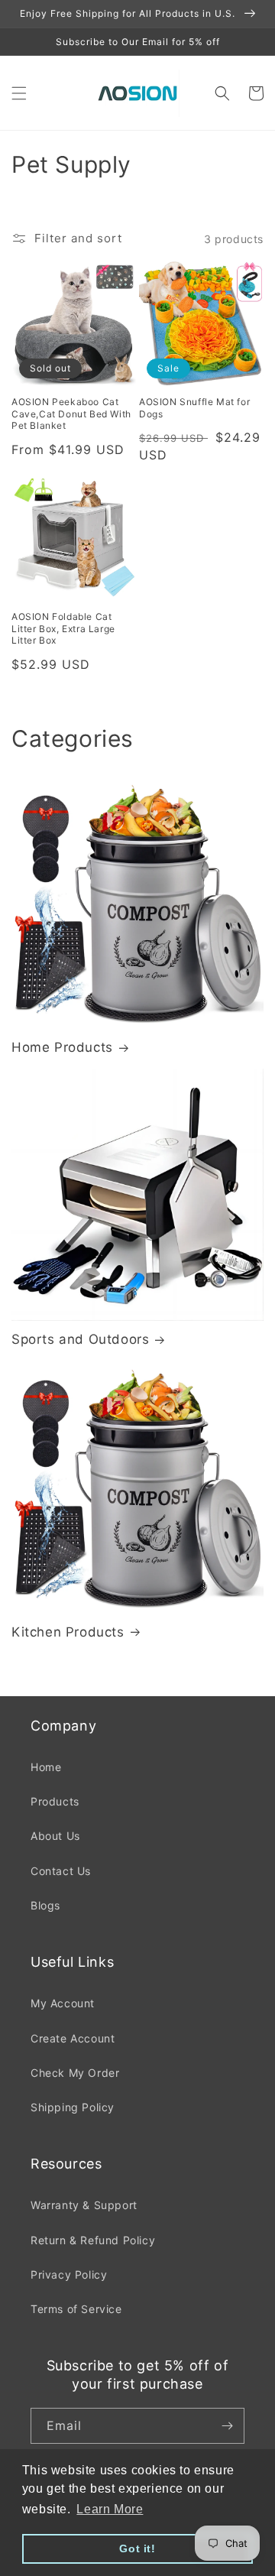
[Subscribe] (227, 2426)
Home (46, 1767)
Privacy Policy (69, 2274)
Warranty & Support (84, 2205)
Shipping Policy (73, 2107)
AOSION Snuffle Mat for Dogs (194, 408)
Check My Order (75, 2073)
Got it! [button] (137, 2548)
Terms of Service (76, 2309)
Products (55, 1801)
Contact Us (61, 1871)
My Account (63, 2003)
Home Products (62, 1047)
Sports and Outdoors (80, 1339)
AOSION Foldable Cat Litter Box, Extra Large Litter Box (63, 628)
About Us (55, 1836)
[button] (19, 93)
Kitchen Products (68, 1632)
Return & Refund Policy (93, 2240)
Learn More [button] (110, 2509)
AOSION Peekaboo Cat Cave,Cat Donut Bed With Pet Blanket (71, 414)
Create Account (73, 2038)
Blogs (45, 1905)
